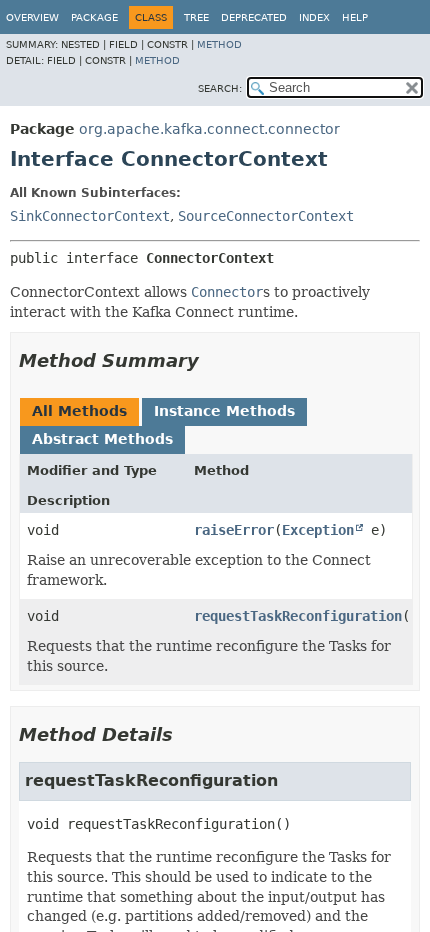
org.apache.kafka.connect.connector (209, 129)
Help (355, 17)
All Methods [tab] (79, 411)
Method (219, 44)
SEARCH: (220, 88)
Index (314, 17)
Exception (318, 530)
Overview (32, 17)
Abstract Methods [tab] (102, 439)
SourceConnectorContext (266, 216)
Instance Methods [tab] (224, 411)
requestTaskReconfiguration (298, 616)
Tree (196, 17)
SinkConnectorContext (90, 216)
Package (94, 17)
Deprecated (254, 17)
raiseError (234, 530)
